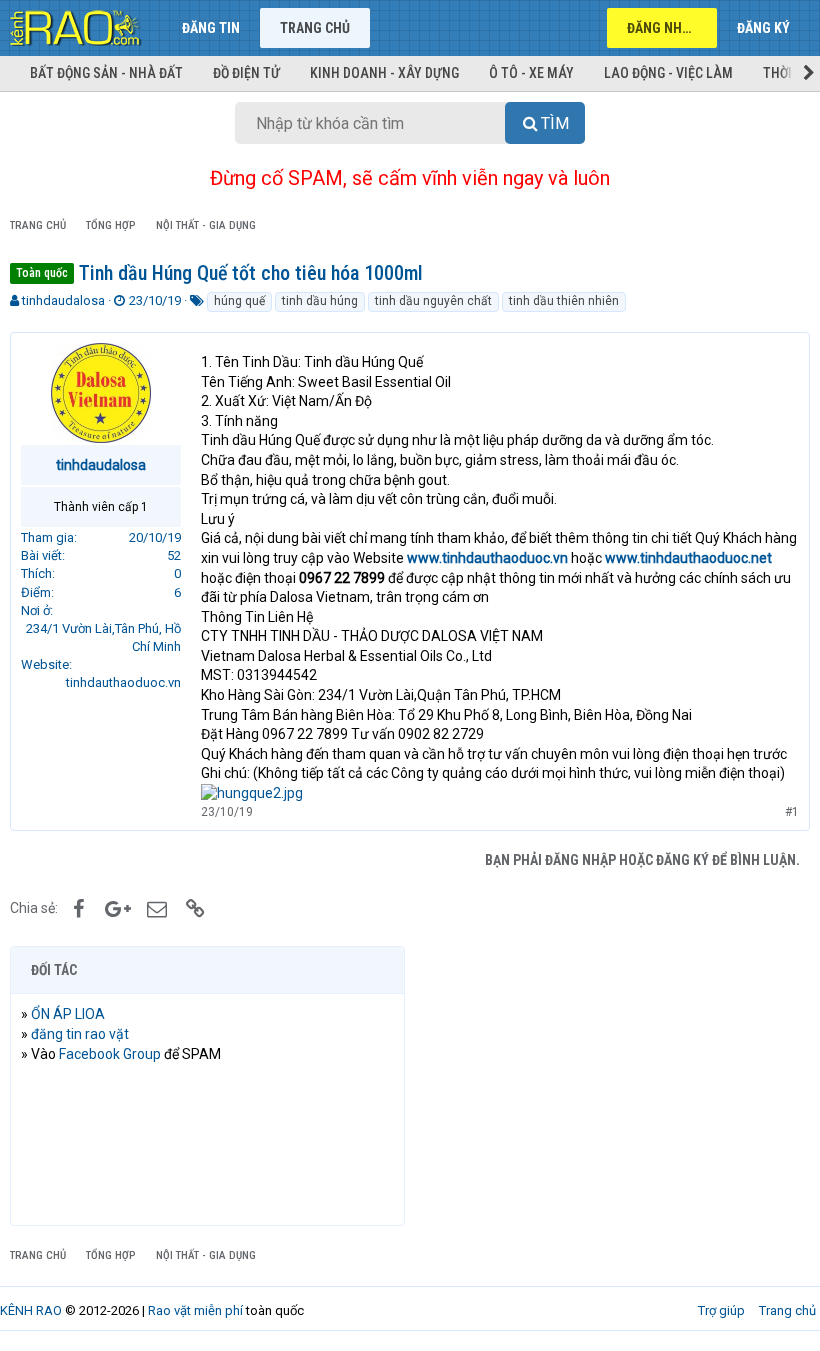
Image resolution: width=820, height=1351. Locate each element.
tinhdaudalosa (63, 300)
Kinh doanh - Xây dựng (384, 73)
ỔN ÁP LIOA (68, 1014)
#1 (792, 812)
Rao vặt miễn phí (195, 1310)
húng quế (239, 301)
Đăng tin (211, 28)
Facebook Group (110, 1054)
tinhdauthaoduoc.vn (123, 682)
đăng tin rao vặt (80, 1034)
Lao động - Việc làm (668, 73)
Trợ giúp (721, 1310)
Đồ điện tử (246, 73)
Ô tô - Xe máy (531, 73)
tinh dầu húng (320, 301)
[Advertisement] (612, 1086)
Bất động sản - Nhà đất (106, 73)
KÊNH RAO (31, 1310)
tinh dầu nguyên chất (433, 301)
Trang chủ (315, 28)
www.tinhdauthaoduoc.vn (487, 558)
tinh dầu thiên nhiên (564, 301)
